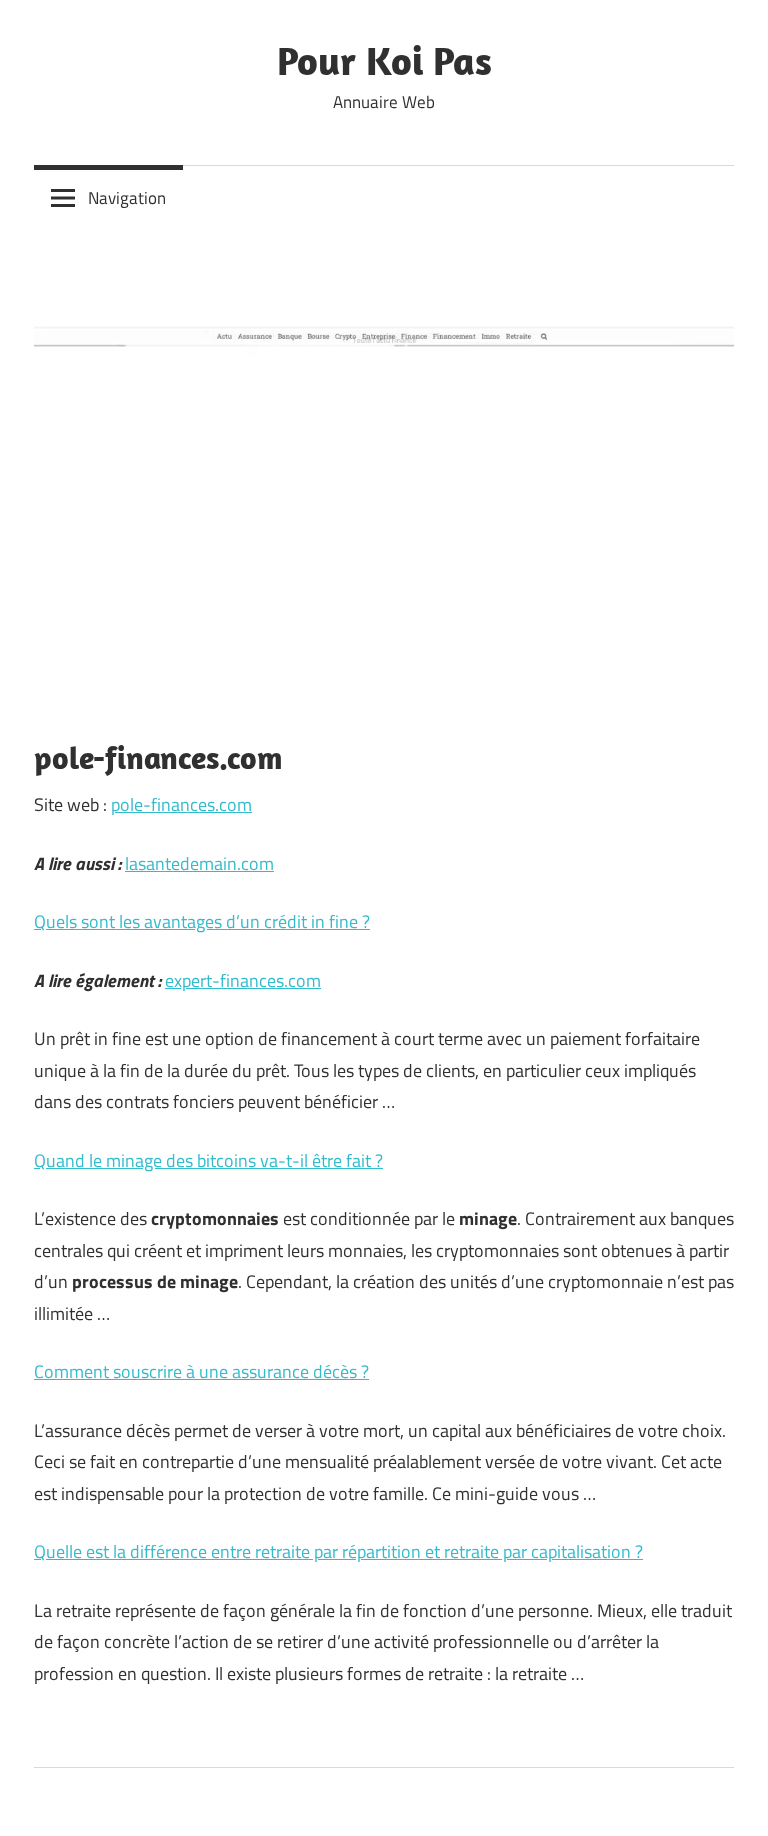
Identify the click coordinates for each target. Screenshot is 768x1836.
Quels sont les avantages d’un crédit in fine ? (202, 921)
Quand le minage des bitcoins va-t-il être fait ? (208, 1160)
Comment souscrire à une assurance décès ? (201, 1371)
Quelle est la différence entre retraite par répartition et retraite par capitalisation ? (338, 1551)
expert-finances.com (243, 980)
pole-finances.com (181, 804)
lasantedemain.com (199, 863)
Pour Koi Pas (384, 60)
